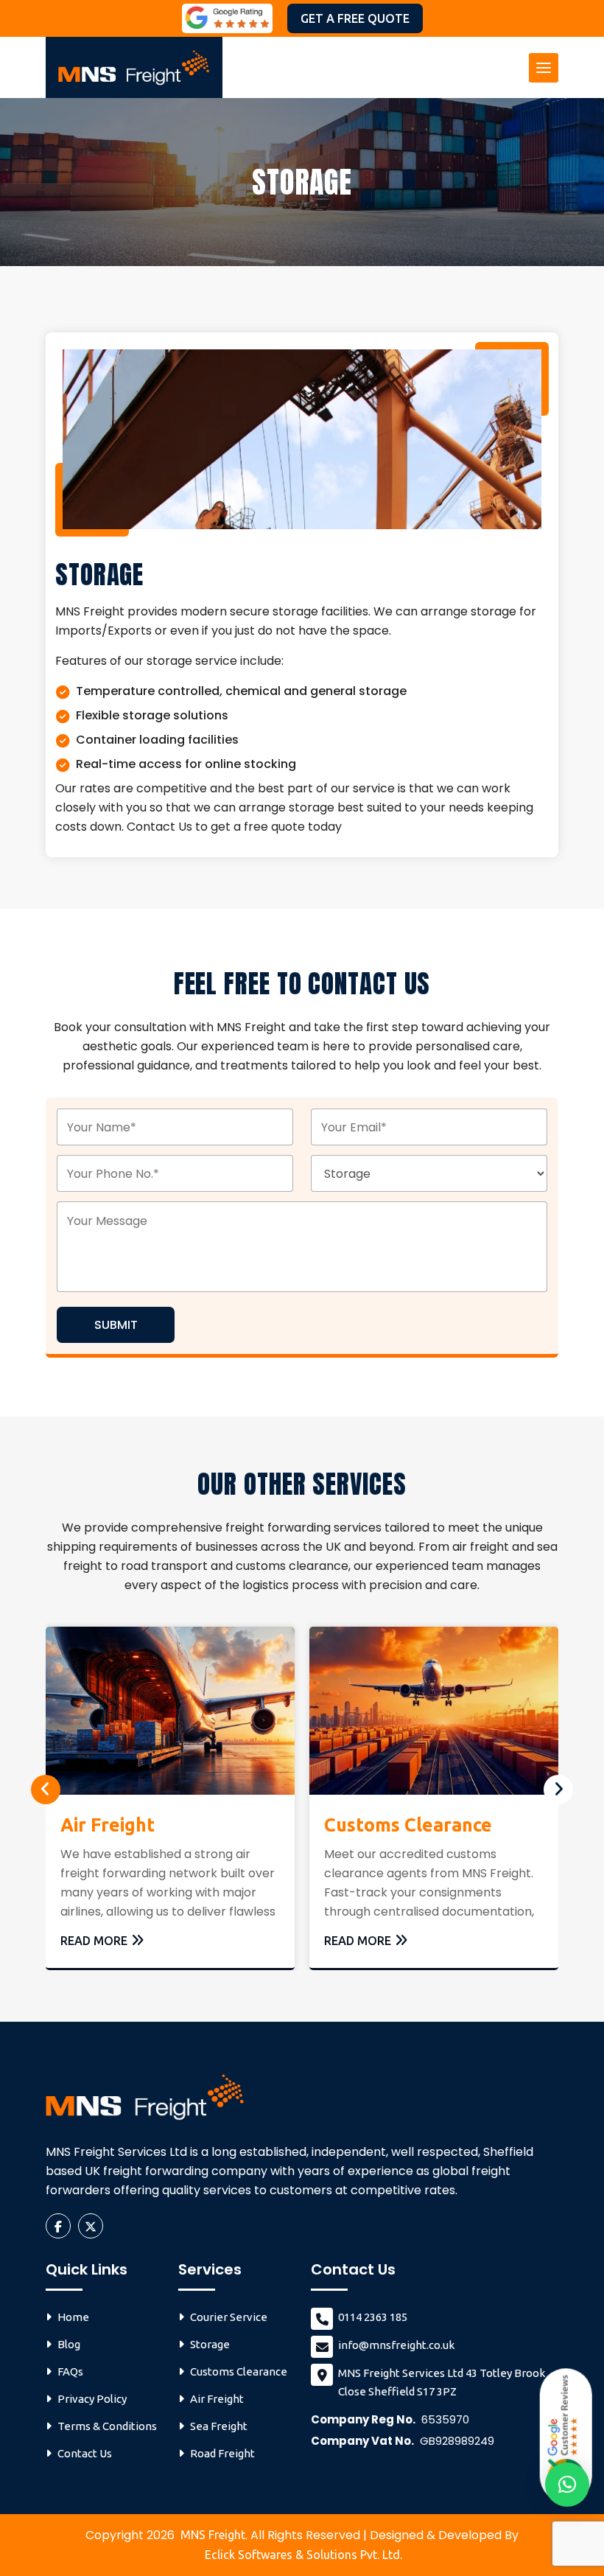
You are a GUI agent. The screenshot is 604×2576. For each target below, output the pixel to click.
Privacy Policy (92, 2399)
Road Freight (222, 2453)
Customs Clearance (408, 1825)
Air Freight (108, 1825)
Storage (210, 2344)
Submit (116, 1325)
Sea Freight (219, 2426)
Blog (69, 2344)
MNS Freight (213, 2535)
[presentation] (46, 1790)
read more (94, 1941)
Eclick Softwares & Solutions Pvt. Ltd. (303, 2555)
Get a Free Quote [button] (355, 18)
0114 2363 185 (373, 2317)
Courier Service (229, 2317)
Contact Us (85, 2453)
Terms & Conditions (107, 2426)
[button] (567, 2485)
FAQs (70, 2371)
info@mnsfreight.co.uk (396, 2345)
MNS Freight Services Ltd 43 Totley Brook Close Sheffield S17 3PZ (442, 2382)
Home (73, 2317)
